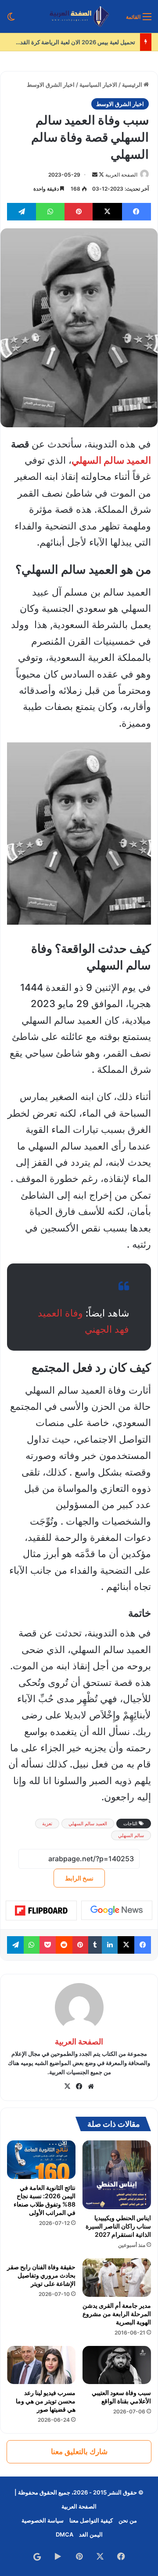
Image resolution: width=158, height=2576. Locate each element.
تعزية (47, 1824)
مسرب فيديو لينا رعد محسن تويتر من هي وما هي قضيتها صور (46, 2401)
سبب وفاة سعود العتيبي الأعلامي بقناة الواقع (121, 2397)
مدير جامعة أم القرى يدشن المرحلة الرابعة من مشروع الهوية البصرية (117, 2314)
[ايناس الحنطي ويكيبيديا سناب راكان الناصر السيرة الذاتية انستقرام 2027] (117, 2175)
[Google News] (117, 1910)
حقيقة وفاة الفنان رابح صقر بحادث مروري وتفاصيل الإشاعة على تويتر (41, 2275)
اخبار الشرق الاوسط (51, 85)
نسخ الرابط (79, 1878)
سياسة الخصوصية (43, 2520)
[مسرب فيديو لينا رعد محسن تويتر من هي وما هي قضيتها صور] (41, 2365)
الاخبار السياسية (98, 85)
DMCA (65, 2534)
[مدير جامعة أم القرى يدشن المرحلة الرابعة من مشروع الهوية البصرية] (117, 2278)
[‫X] (67, 2086)
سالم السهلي (131, 1835)
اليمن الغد (91, 2534)
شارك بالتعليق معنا (79, 2452)
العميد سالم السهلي (111, 460)
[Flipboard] (41, 1911)
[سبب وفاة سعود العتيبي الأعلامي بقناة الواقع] (117, 2365)
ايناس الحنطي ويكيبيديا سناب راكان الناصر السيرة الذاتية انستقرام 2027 (118, 2226)
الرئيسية (133, 85)
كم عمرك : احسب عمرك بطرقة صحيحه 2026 (81, 42)
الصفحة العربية (121, 175)
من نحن (128, 2520)
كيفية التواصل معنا (91, 2520)
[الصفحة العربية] (79, 16)
